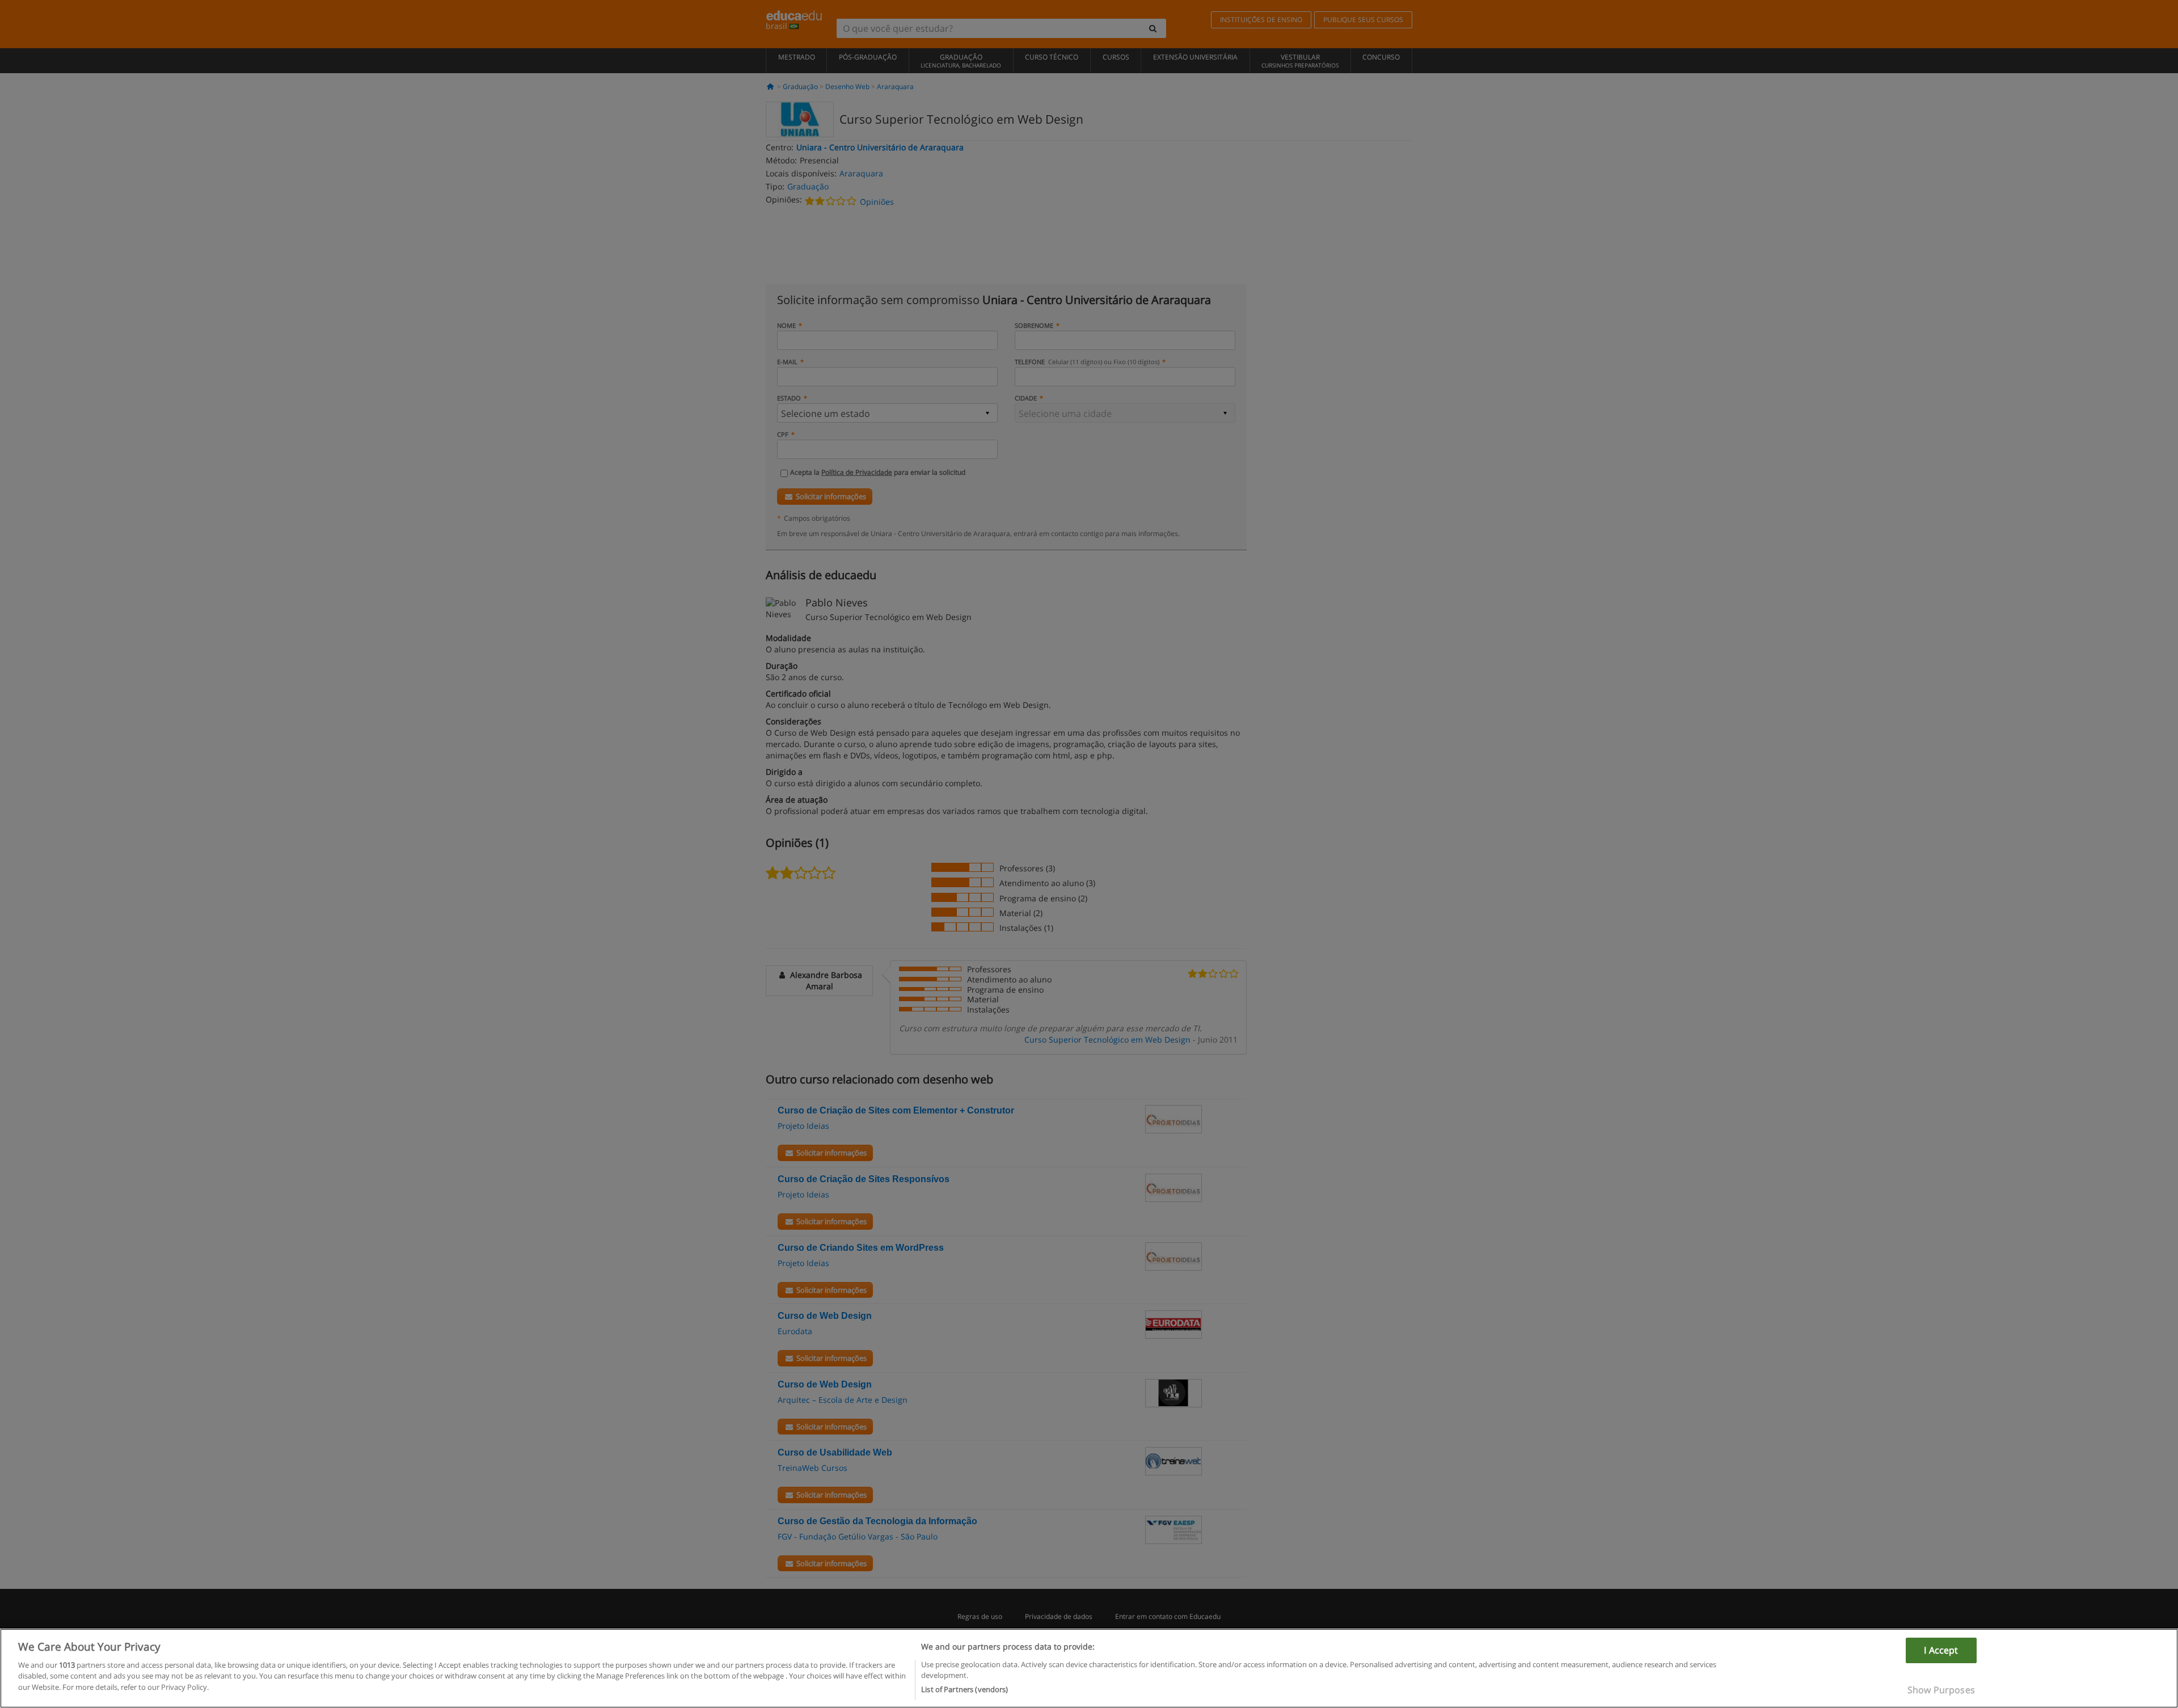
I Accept (1941, 1650)
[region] (1089, 1668)
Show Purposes (1941, 1690)
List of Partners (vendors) (965, 1689)
